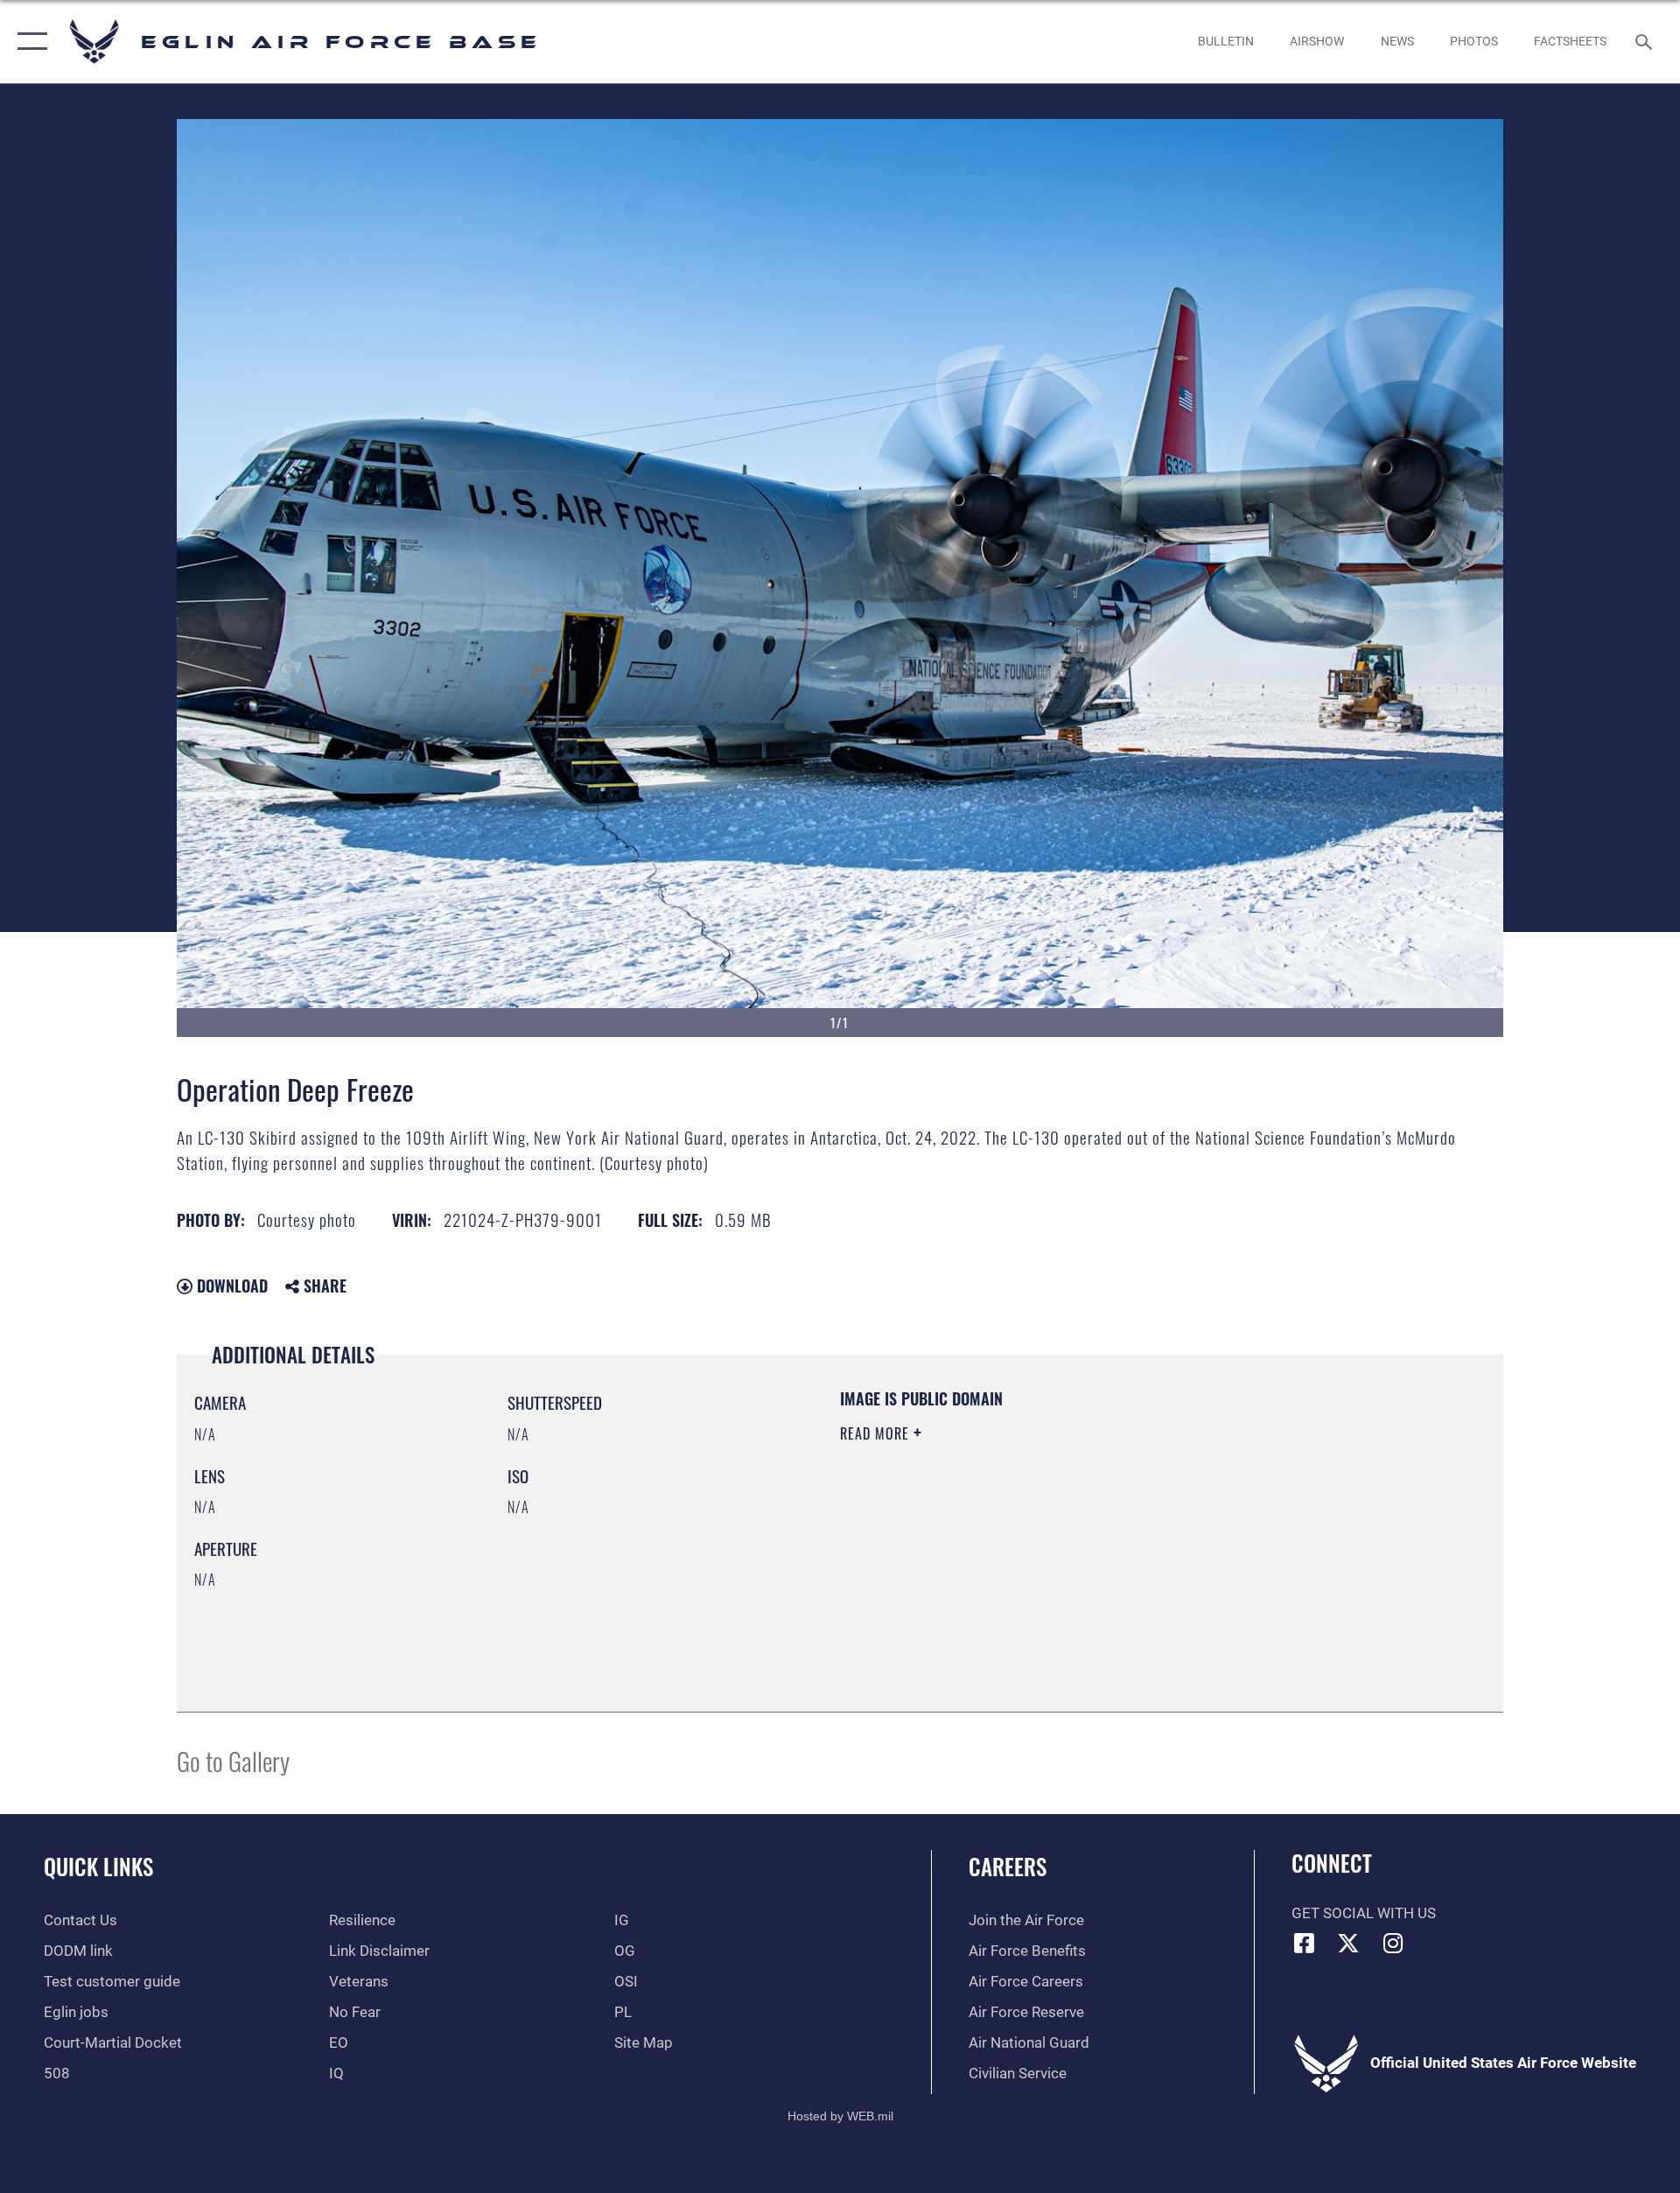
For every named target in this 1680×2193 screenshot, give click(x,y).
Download (230, 1286)
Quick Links (98, 1866)
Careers (1008, 1866)
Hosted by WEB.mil (840, 2116)
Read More (877, 1433)
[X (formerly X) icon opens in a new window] (1348, 1943)
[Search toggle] (1645, 42)
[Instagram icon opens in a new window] (1393, 1943)
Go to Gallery (233, 1760)
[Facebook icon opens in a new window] (1305, 1943)
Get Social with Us (1364, 1913)
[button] (28, 42)
